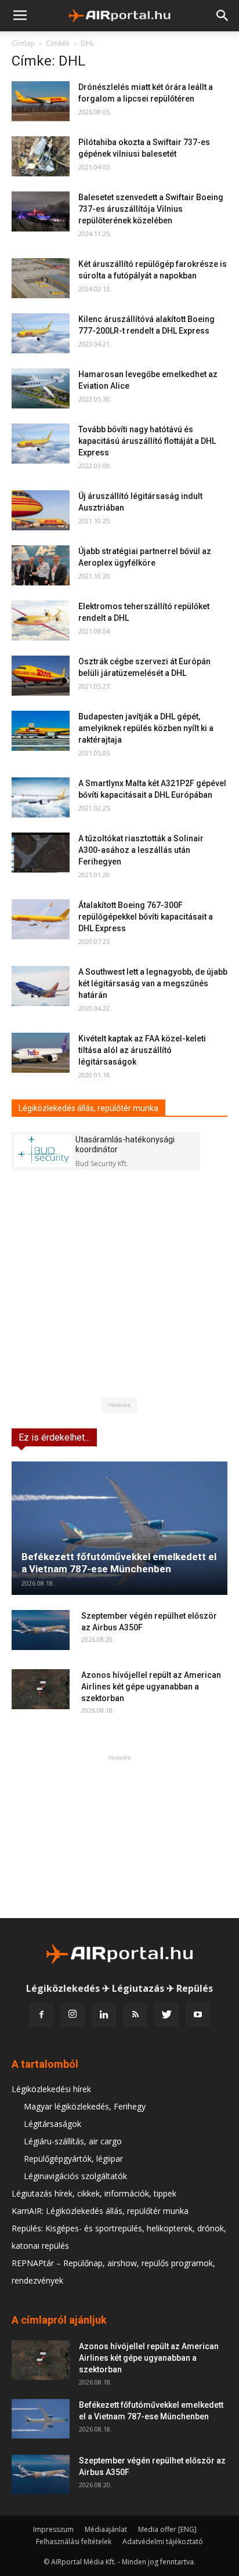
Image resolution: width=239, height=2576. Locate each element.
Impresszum (53, 2529)
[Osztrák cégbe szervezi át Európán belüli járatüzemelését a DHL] (41, 676)
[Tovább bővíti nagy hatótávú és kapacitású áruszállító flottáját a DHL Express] (41, 444)
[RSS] (135, 2015)
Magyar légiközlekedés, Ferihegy (85, 2106)
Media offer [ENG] (167, 2529)
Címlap (23, 43)
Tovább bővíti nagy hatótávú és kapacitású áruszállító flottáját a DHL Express (147, 441)
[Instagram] (73, 2015)
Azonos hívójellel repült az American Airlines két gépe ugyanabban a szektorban (151, 1687)
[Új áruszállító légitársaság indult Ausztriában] (41, 510)
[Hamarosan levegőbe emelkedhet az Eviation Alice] (41, 388)
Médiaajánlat (106, 2529)
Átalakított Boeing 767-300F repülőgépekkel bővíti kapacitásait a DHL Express (146, 917)
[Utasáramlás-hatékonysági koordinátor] (44, 1151)
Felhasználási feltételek (74, 2541)
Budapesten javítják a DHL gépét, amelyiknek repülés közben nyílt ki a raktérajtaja (146, 728)
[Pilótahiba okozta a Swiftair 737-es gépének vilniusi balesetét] (41, 156)
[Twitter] (166, 2015)
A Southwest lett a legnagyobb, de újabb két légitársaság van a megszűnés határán (153, 983)
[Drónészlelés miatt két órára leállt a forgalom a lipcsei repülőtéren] (41, 101)
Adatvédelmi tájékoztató (163, 2541)
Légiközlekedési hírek (51, 2089)
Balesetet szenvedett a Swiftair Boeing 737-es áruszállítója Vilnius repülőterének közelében (151, 209)
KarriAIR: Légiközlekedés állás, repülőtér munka (100, 2211)
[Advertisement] (119, 1836)
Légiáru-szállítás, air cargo (73, 2141)
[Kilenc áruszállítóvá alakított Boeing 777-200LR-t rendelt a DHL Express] (41, 333)
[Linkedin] (104, 2015)
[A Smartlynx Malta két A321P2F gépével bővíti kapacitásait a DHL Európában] (41, 797)
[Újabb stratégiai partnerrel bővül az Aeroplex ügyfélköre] (41, 565)
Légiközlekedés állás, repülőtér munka (88, 1108)
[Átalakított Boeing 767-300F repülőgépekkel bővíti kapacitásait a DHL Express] (41, 919)
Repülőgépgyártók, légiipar (73, 2159)
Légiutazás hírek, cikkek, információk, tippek (94, 2193)
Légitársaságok (52, 2124)
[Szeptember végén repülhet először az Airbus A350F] (41, 1630)
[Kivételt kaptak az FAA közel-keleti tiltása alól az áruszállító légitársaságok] (41, 1053)
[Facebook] (41, 2015)
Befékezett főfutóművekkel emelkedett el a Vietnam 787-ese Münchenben (119, 1563)
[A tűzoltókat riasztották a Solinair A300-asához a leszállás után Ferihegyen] (41, 853)
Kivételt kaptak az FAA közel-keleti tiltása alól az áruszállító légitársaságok (142, 1050)
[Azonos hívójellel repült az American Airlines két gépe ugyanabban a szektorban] (41, 1689)
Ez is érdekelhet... (54, 1437)
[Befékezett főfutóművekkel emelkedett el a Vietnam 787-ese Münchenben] (119, 1528)
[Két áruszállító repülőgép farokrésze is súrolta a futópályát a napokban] (41, 278)
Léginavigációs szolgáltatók (75, 2176)
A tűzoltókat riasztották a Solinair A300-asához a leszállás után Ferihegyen (141, 850)
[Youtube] (198, 2015)
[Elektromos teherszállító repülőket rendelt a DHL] (41, 621)
